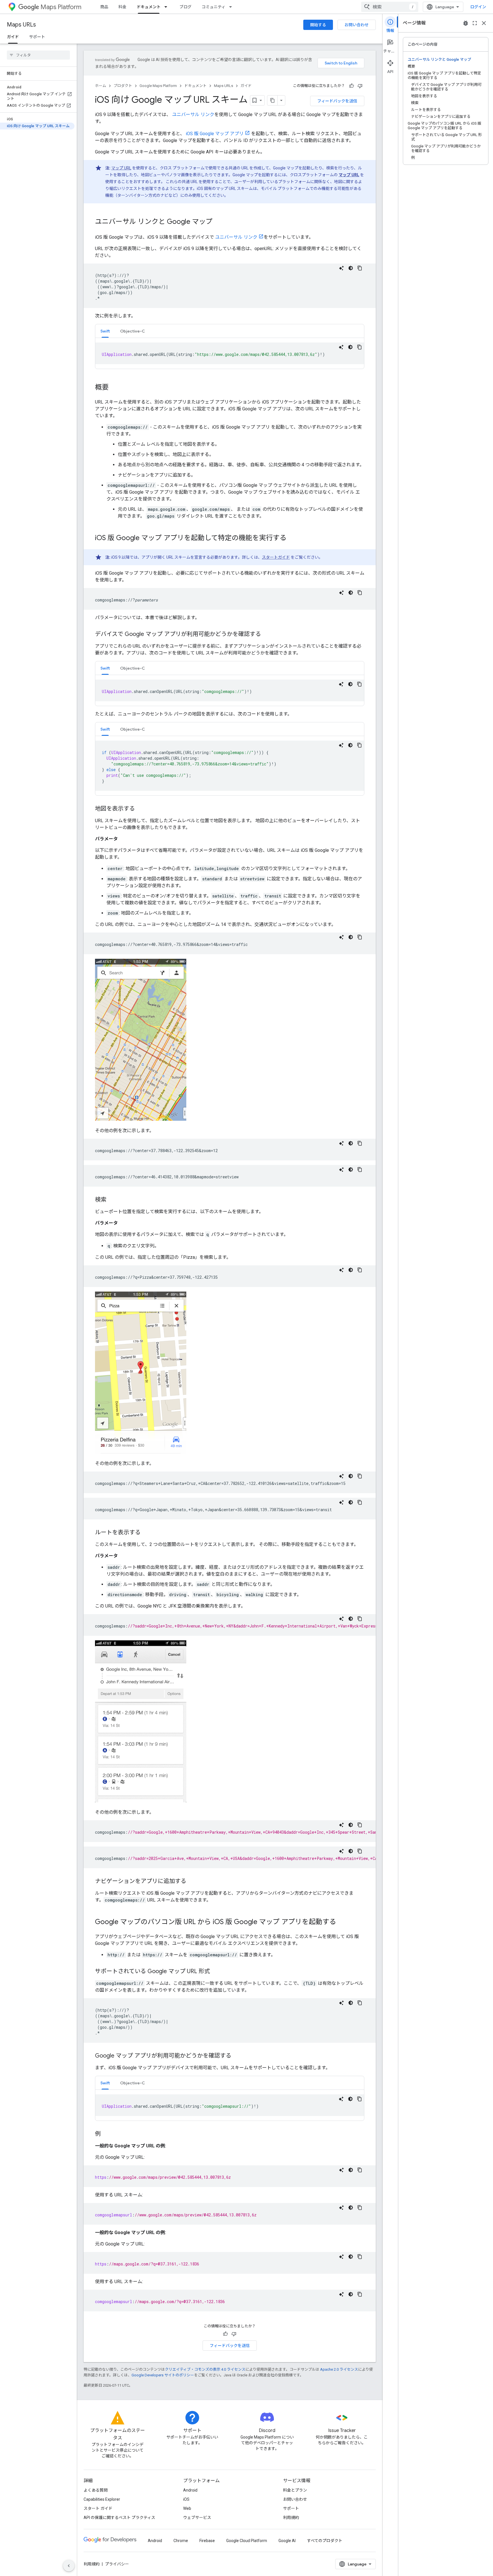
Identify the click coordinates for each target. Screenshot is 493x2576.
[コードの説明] (342, 268)
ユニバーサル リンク (193, 114)
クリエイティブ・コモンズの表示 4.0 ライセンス (205, 2369)
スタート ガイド (98, 2508)
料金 (122, 7)
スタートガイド (276, 557)
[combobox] (390, 7)
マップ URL (121, 168)
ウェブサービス (197, 2518)
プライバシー (117, 2564)
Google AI (287, 2541)
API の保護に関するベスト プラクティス (119, 2518)
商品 (104, 7)
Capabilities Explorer (102, 2499)
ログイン (478, 7)
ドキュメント (149, 7)
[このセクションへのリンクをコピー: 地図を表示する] (141, 809)
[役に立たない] (360, 86)
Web (187, 2508)
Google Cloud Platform (247, 2541)
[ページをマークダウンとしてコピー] (272, 100)
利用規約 (291, 2518)
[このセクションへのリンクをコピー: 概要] (114, 388)
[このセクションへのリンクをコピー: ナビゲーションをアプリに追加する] (192, 1882)
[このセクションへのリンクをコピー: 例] (106, 2134)
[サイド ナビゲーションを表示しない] (69, 2566)
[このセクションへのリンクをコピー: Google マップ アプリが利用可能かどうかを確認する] (237, 2056)
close (484, 23)
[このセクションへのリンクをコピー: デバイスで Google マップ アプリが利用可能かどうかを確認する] (267, 635)
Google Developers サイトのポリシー (163, 2375)
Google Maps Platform (158, 86)
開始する (318, 25)
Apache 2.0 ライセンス (339, 2369)
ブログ (185, 7)
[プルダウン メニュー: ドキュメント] (167, 7)
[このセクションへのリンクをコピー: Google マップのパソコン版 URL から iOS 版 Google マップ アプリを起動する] (342, 1922)
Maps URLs (21, 25)
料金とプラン (295, 2490)
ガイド (13, 37)
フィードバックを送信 (337, 101)
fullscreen (475, 23)
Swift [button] (105, 331)
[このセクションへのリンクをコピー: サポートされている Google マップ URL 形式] (216, 1972)
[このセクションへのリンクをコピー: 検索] (112, 1200)
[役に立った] (351, 86)
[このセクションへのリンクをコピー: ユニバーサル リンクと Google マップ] (218, 222)
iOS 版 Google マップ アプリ (215, 134)
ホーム (101, 86)
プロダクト (123, 86)
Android (190, 2490)
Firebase (207, 2541)
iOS (186, 2499)
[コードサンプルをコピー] (360, 268)
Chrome (181, 2541)
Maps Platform (61, 7)
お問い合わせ (357, 25)
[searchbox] (38, 55)
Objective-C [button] (133, 331)
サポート (37, 37)
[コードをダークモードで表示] (351, 268)
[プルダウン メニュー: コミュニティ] (232, 7)
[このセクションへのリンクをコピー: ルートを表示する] (146, 1533)
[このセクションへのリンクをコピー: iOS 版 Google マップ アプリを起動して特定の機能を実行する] (292, 538)
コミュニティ (214, 7)
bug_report (466, 23)
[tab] (105, 331)
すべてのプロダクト (325, 2541)
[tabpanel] (230, 353)
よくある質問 (96, 2490)
